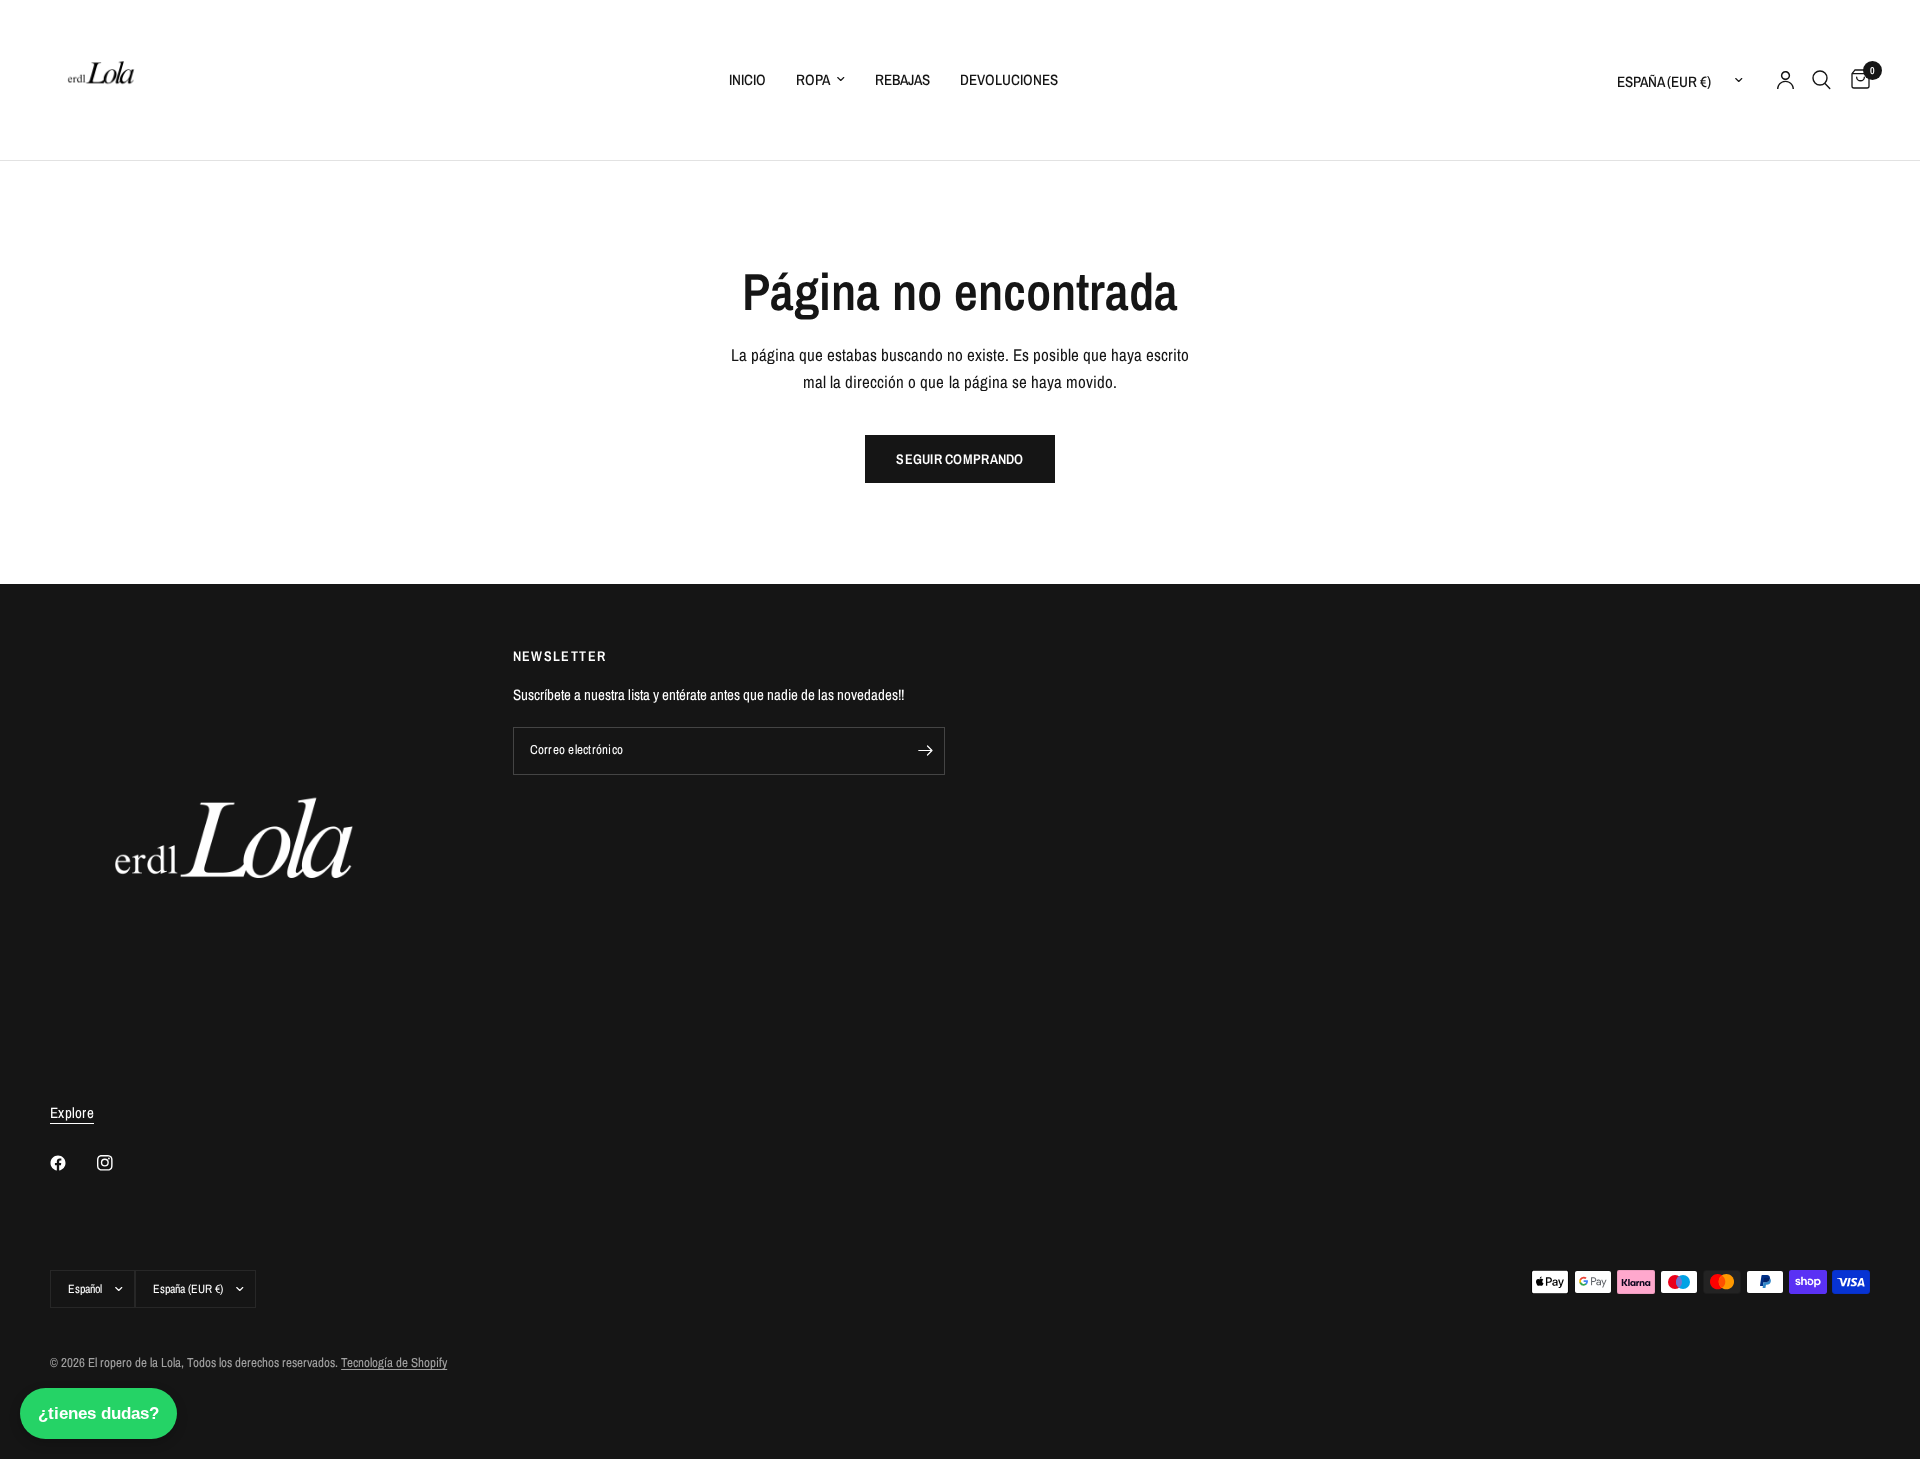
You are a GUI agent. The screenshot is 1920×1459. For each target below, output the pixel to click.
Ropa (813, 79)
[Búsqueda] (1821, 80)
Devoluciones (1009, 79)
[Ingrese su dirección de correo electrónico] (925, 751)
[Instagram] (119, 1163)
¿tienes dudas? (98, 1413)
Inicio (747, 79)
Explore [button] (72, 1112)
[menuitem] (747, 80)
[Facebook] (72, 1163)
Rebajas (902, 79)
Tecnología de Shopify (394, 1362)
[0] (1855, 80)
